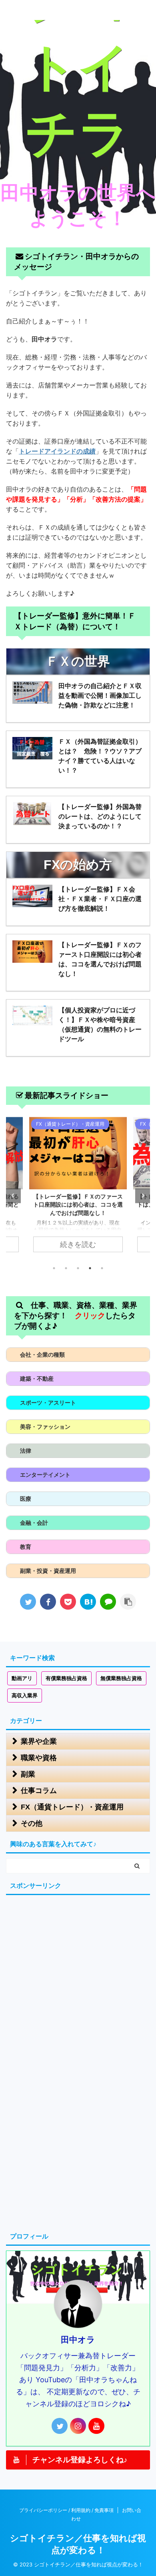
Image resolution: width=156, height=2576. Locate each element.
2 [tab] (66, 1268)
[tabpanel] (78, 1189)
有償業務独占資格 (66, 1678)
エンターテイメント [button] (45, 1475)
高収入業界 (25, 1696)
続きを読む (78, 1244)
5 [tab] (102, 1268)
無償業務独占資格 (121, 1678)
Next (143, 1196)
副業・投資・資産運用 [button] (48, 1571)
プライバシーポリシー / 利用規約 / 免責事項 (66, 2510)
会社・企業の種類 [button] (42, 1354)
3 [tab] (78, 1268)
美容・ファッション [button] (45, 1427)
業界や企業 (39, 1741)
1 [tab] (54, 1268)
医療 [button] (26, 1499)
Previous (13, 1196)
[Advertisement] (78, 1978)
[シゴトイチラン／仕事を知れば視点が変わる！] (88, 1602)
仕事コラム (39, 1791)
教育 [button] (26, 1547)
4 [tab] (90, 1268)
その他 (32, 1823)
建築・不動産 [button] (37, 1378)
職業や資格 (39, 1758)
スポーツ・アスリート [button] (48, 1402)
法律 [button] (26, 1451)
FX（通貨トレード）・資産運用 (72, 1807)
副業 (28, 1774)
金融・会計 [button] (34, 1523)
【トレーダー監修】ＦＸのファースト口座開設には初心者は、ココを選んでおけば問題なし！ (78, 1205)
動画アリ (22, 1678)
